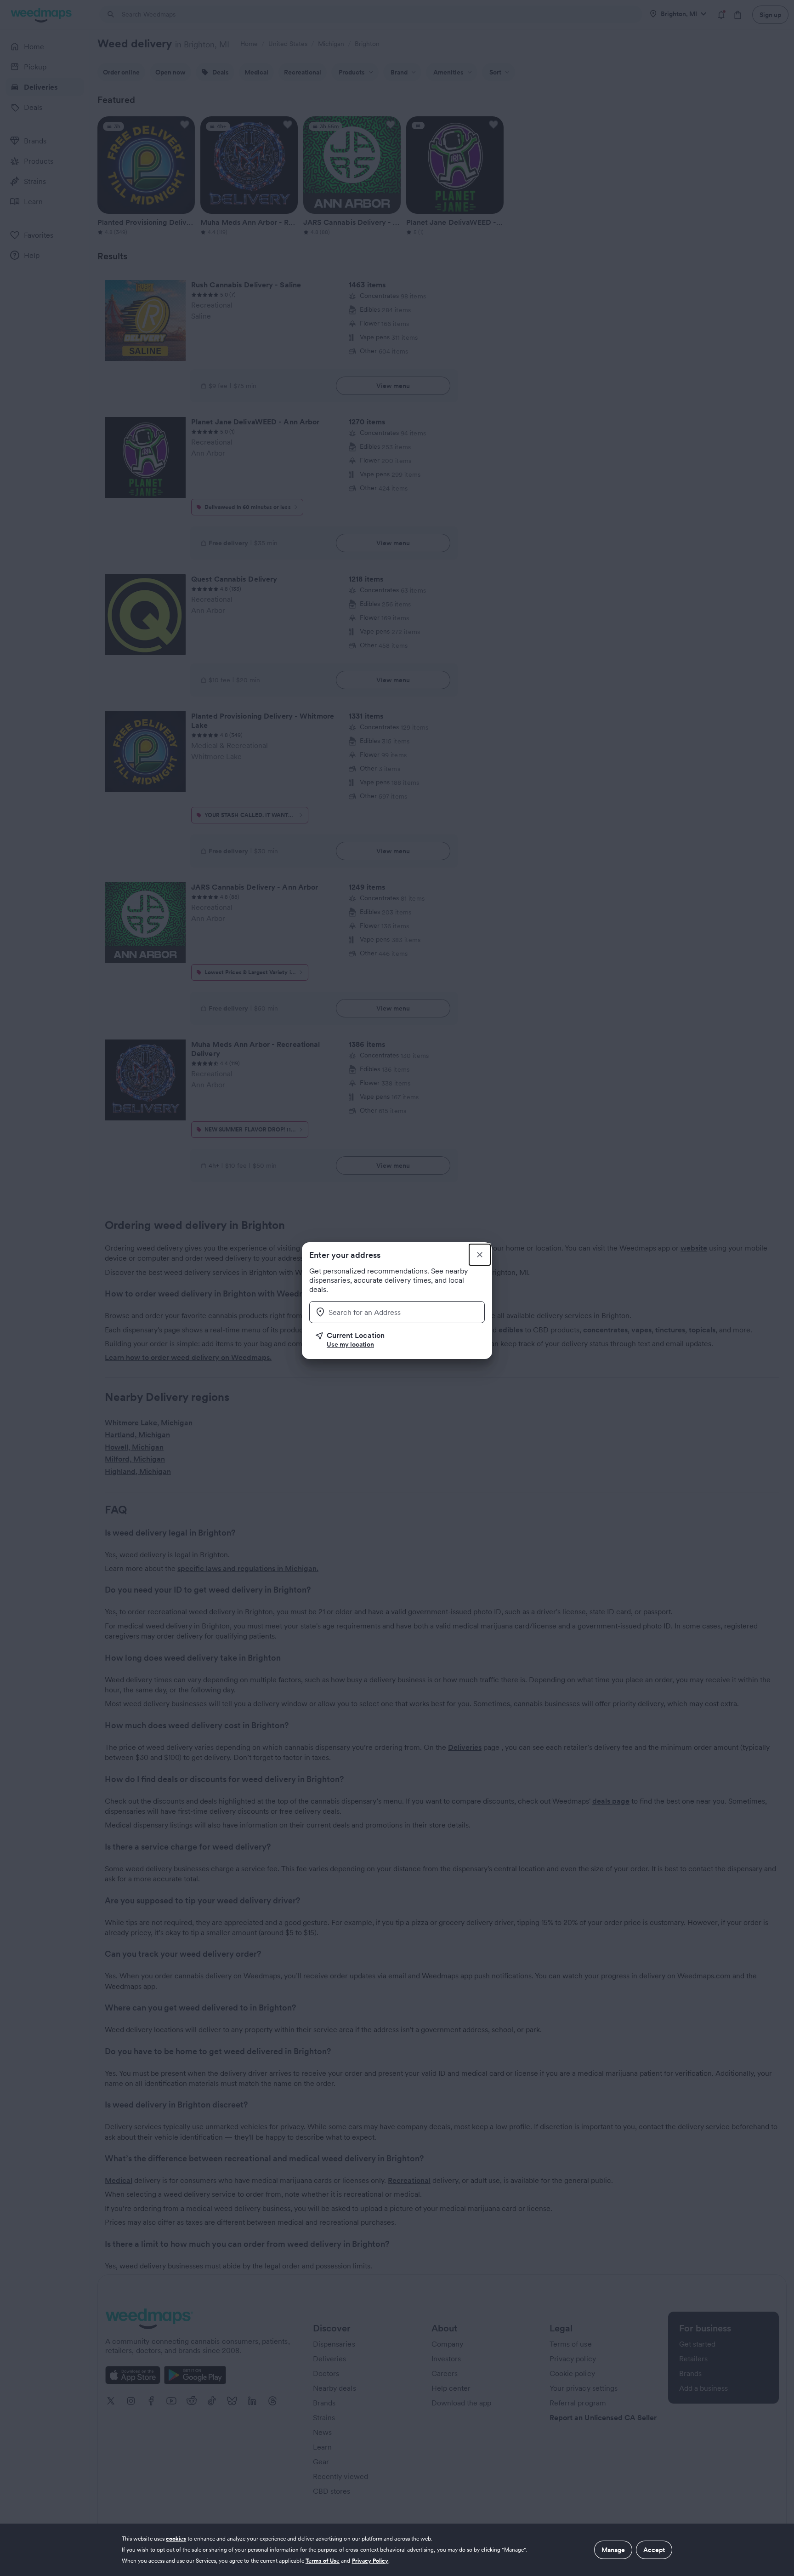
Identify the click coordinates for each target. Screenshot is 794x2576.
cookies (176, 2539)
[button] (400, 1340)
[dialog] (397, 2550)
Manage (613, 2550)
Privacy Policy (370, 2561)
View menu (393, 386)
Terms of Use (323, 2561)
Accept (654, 2550)
